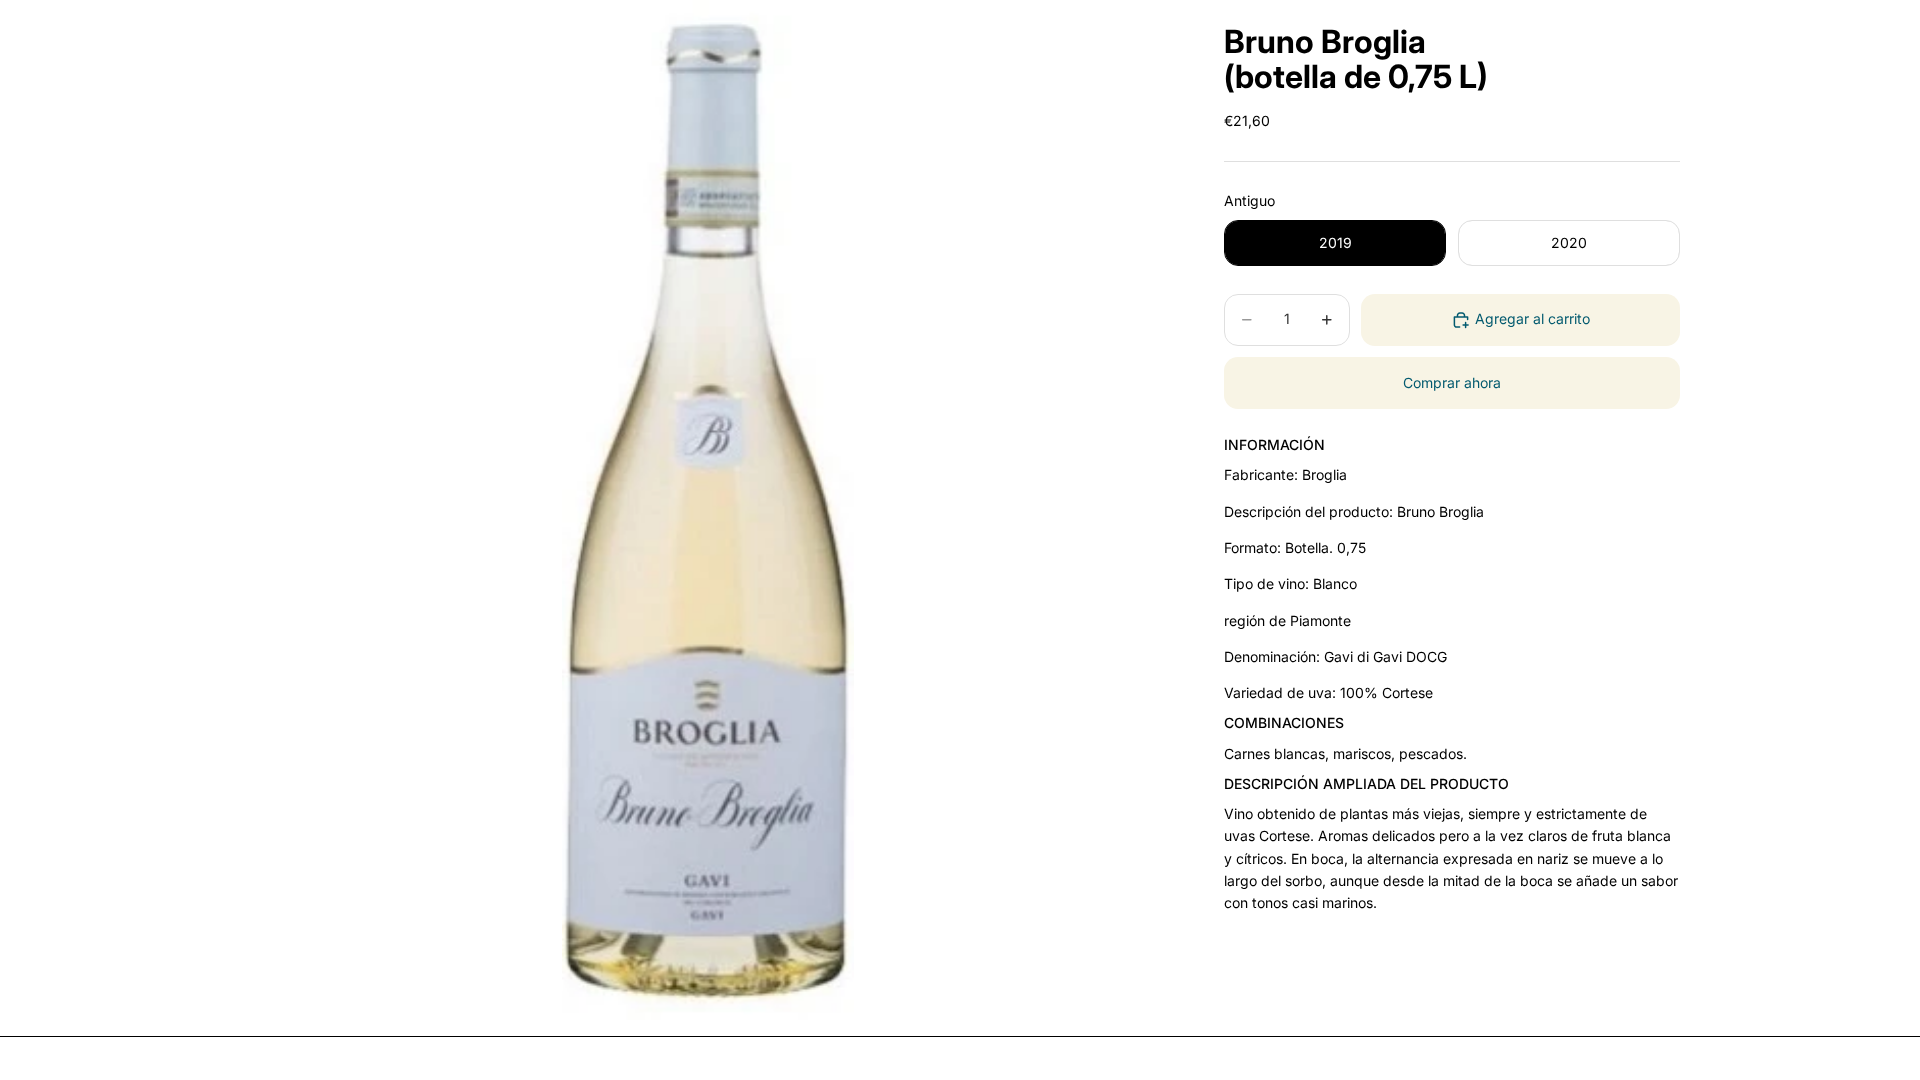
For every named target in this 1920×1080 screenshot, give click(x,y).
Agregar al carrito (1532, 318)
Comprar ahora (1452, 382)
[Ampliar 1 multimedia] (708, 510)
